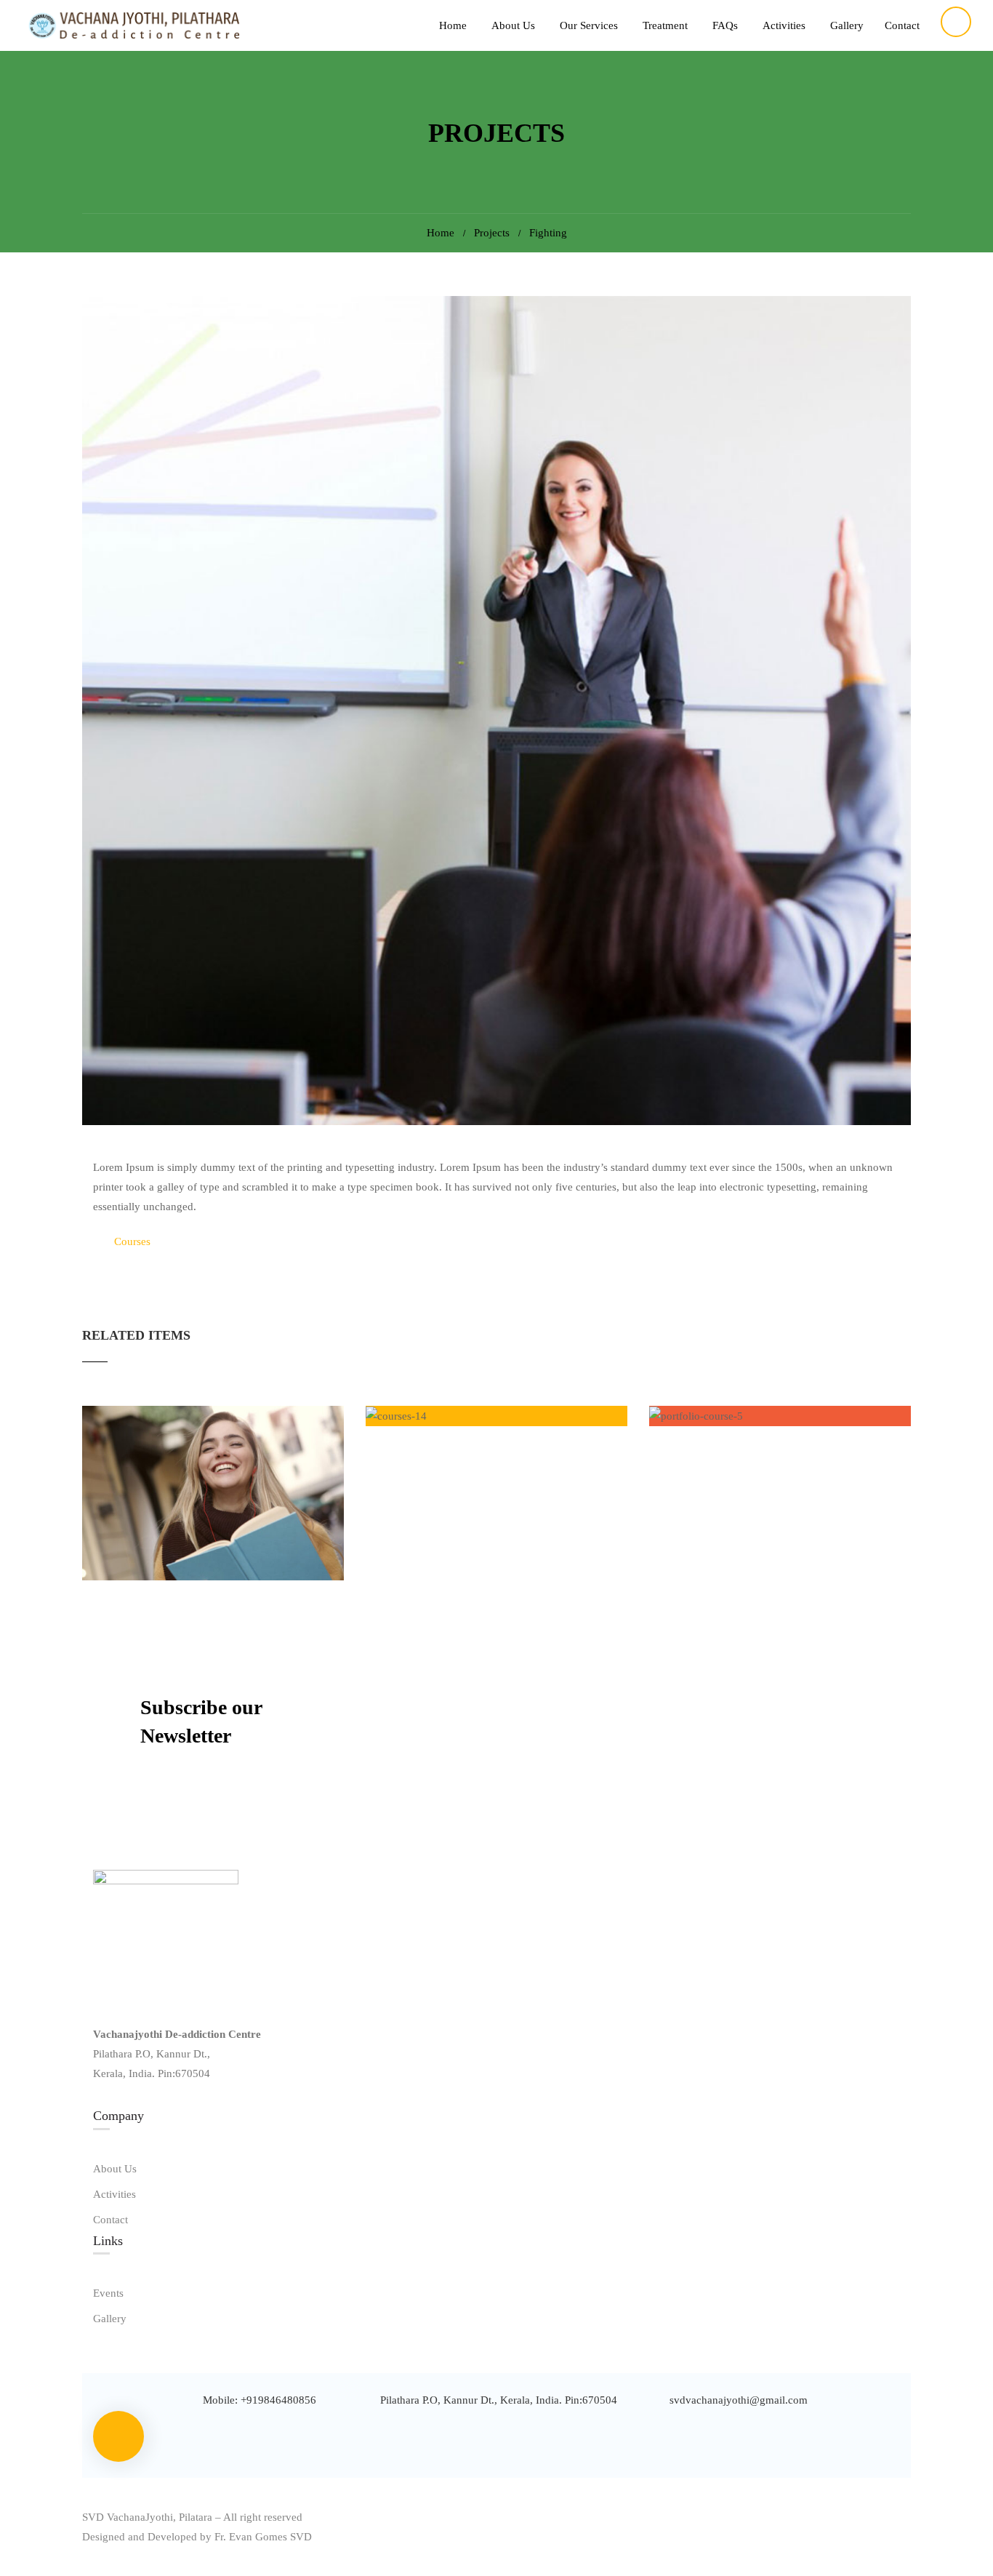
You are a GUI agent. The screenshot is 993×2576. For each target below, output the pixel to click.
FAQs (725, 25)
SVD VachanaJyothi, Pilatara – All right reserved (192, 2517)
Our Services (589, 25)
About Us (513, 25)
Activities (784, 25)
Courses (132, 1241)
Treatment (665, 25)
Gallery (847, 25)
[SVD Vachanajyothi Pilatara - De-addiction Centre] (131, 26)
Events (108, 2293)
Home (453, 25)
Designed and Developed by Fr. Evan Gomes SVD (197, 2537)
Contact (902, 25)
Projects (492, 233)
